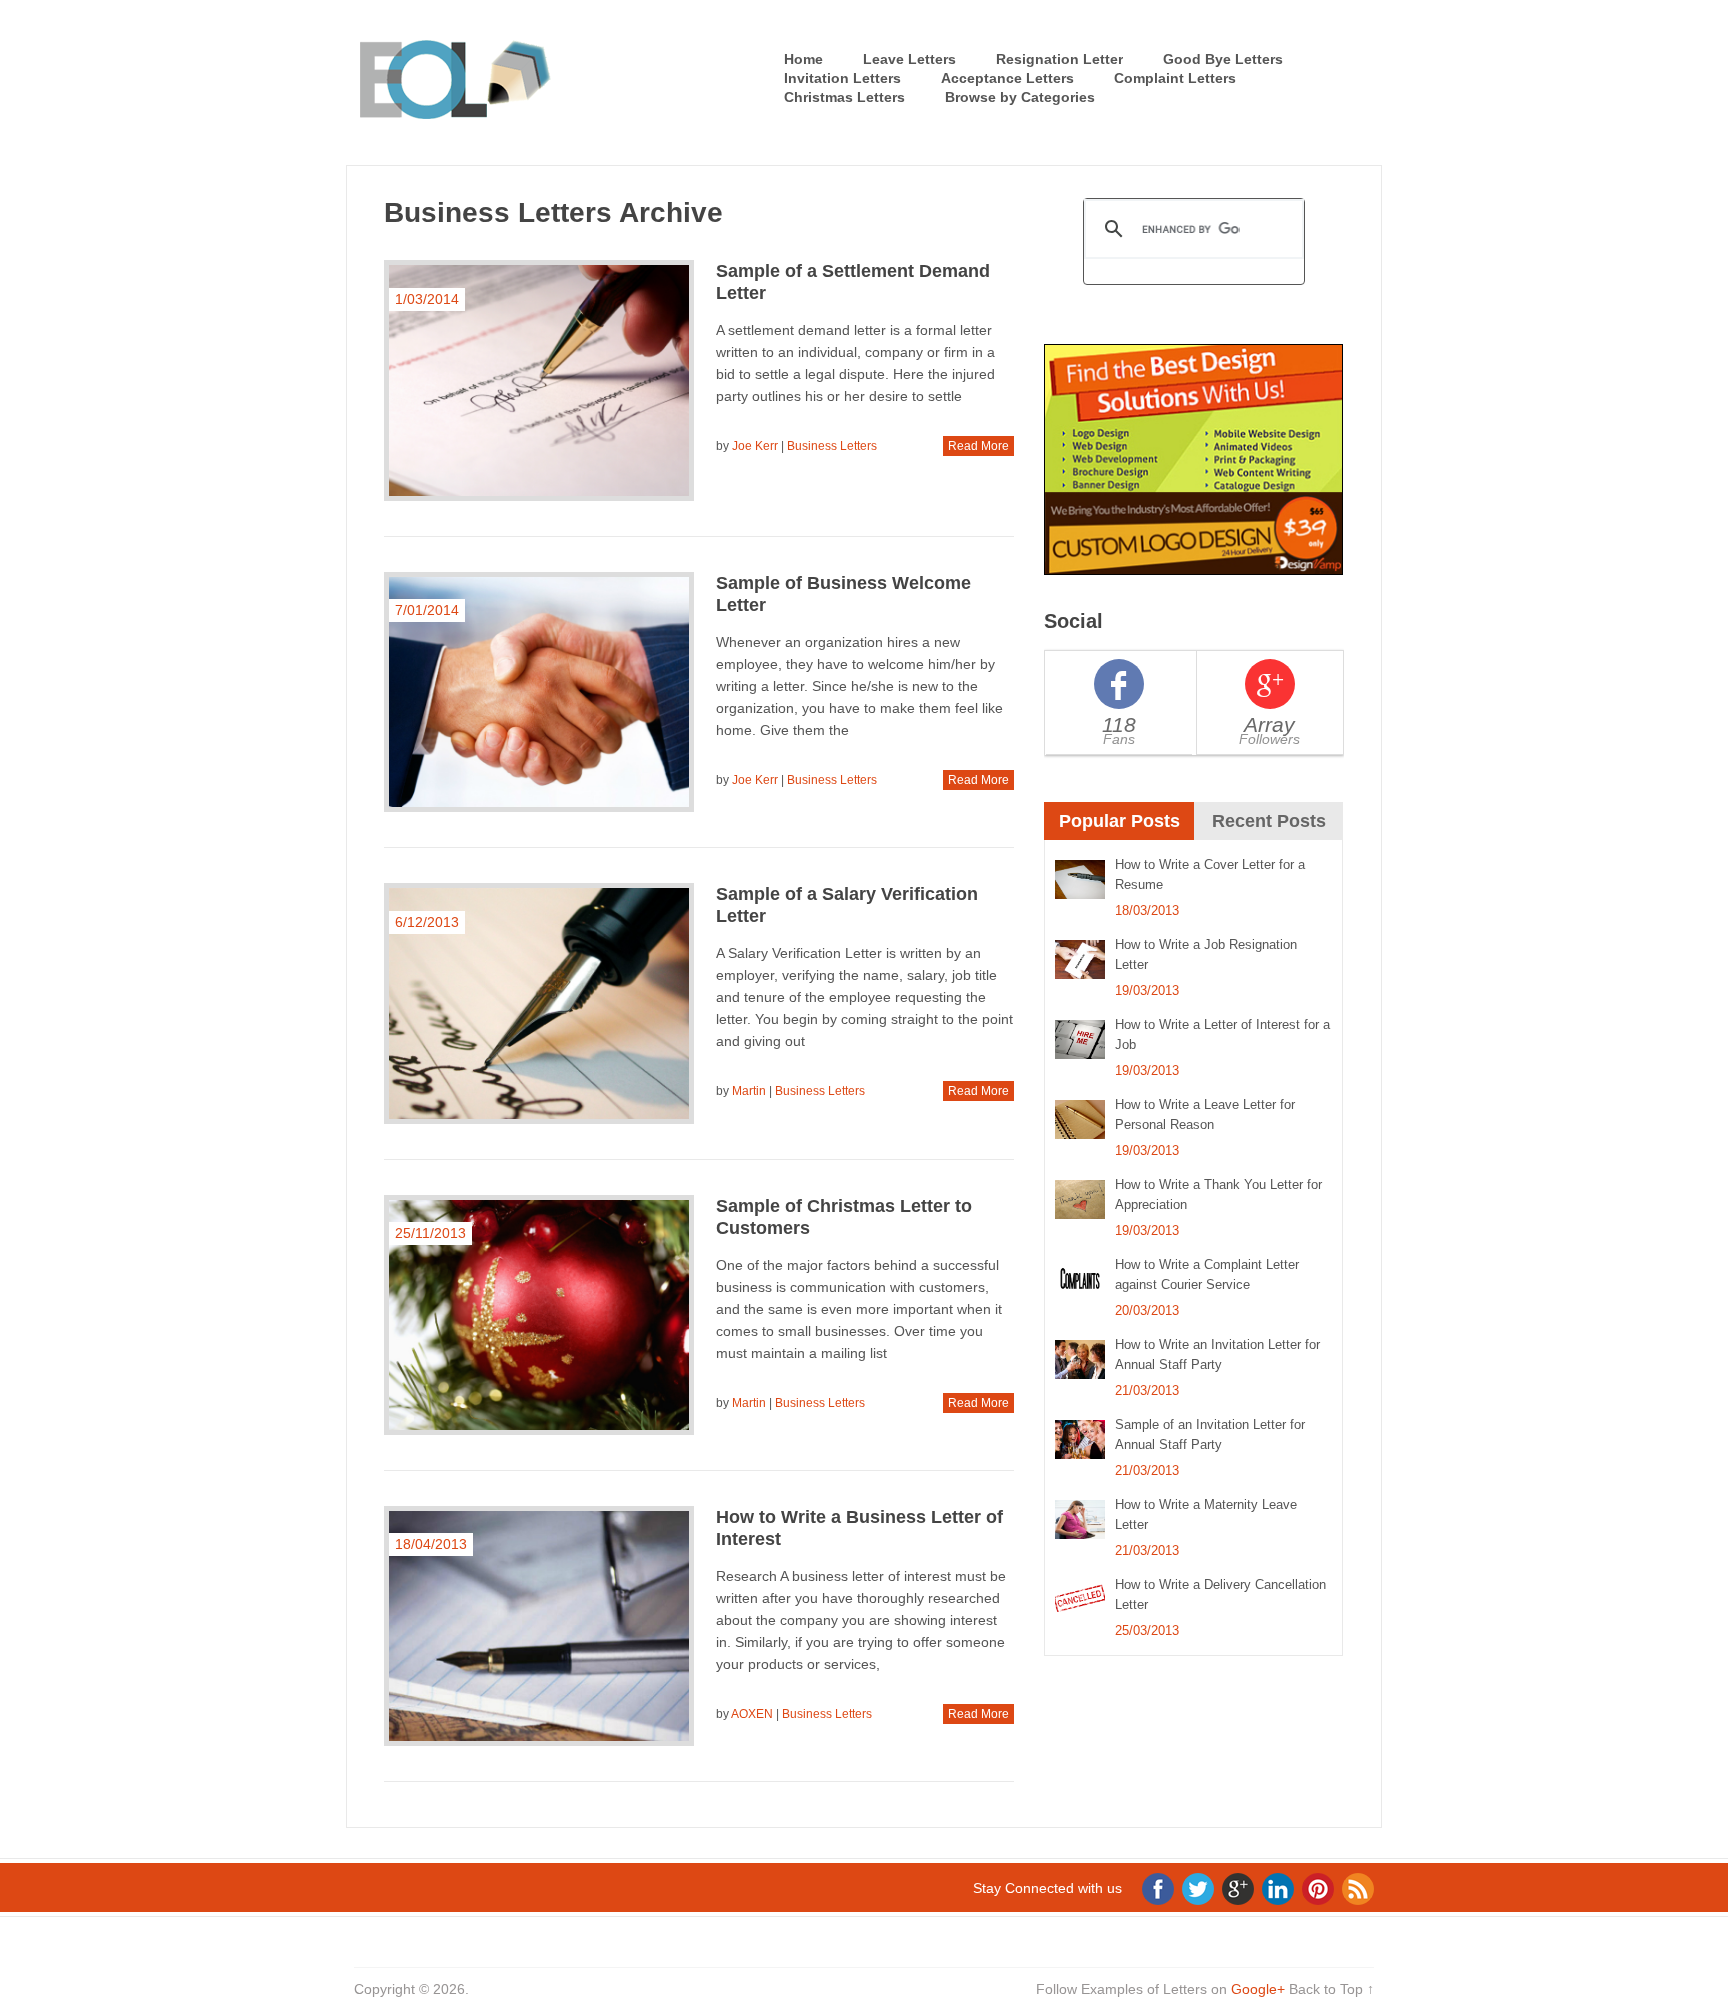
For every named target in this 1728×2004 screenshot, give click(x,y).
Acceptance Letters (1007, 78)
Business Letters (832, 446)
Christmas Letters (844, 97)
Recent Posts (1269, 821)
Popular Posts (1119, 821)
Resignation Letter (1059, 59)
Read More (978, 446)
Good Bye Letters (1223, 59)
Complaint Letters (1175, 78)
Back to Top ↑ (1331, 1989)
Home (803, 59)
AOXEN (752, 1714)
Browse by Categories (1020, 97)
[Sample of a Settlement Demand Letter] (539, 380)
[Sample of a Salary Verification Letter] (539, 1003)
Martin (749, 1091)
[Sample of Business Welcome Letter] (539, 692)
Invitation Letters (842, 78)
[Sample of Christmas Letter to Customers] (539, 1315)
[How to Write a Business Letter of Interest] (539, 1626)
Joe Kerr (755, 446)
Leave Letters (909, 59)
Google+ (1258, 1989)
